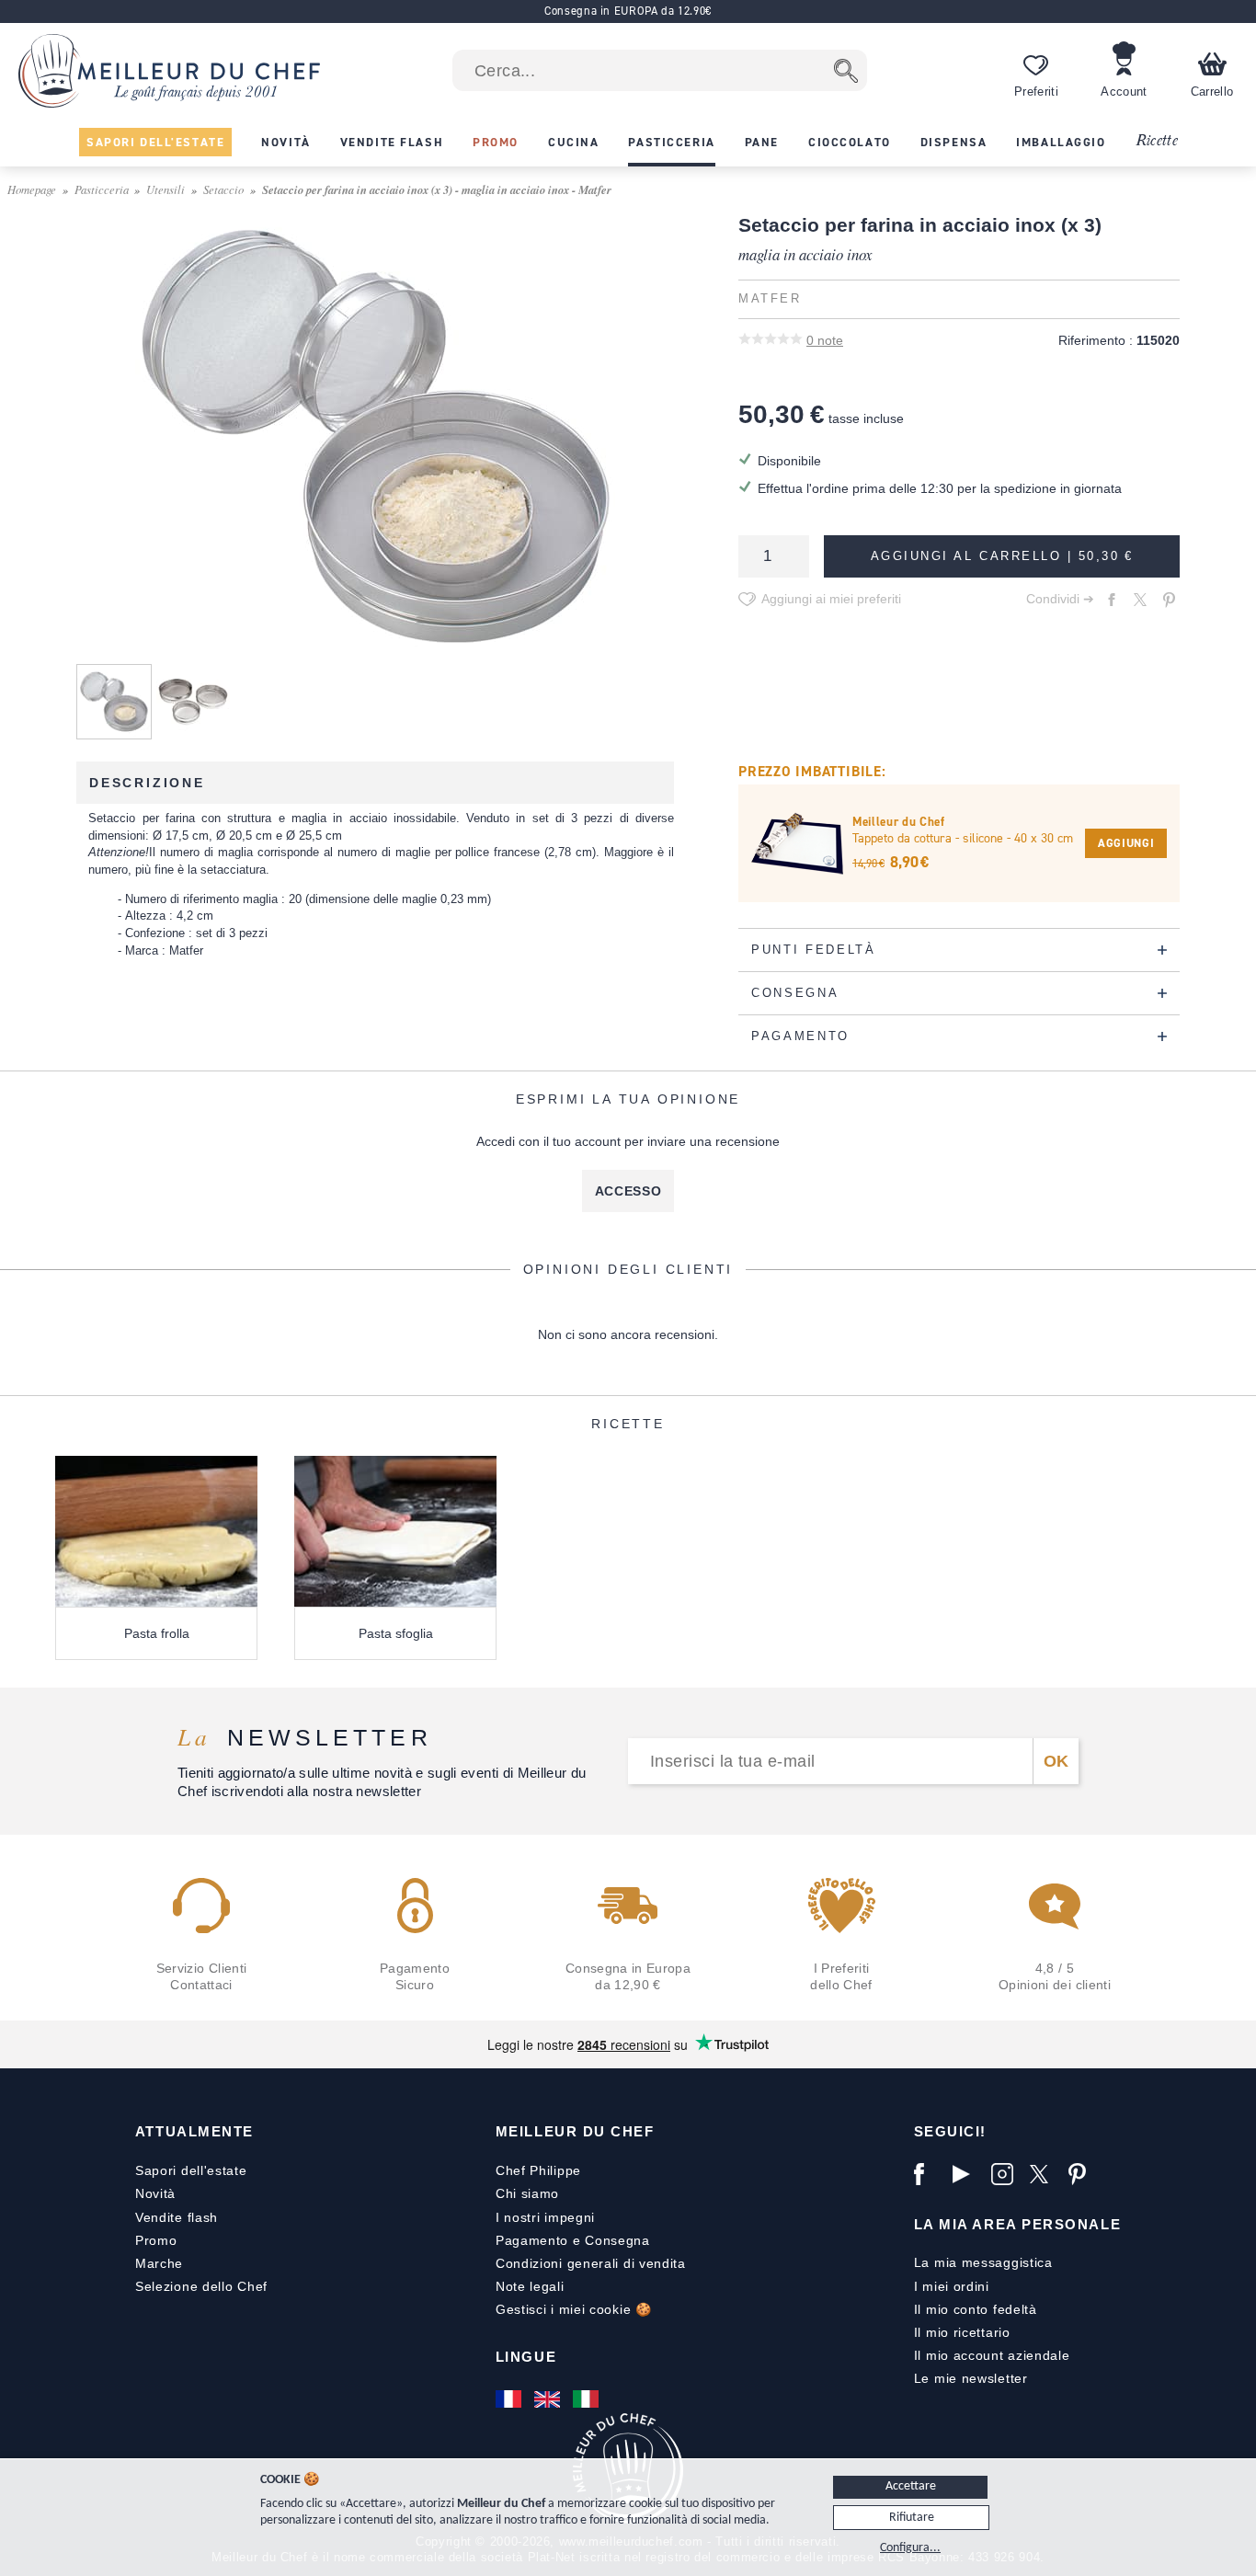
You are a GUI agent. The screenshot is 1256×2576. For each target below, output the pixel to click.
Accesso (628, 1191)
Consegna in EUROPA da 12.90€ (628, 11)
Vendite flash (177, 2217)
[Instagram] (1006, 2174)
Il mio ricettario (962, 2332)
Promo (156, 2240)
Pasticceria (102, 189)
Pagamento (532, 2240)
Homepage (32, 189)
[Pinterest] (1083, 2174)
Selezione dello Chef (201, 2286)
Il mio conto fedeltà (976, 2309)
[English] (549, 2399)
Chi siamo (527, 2193)
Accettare (911, 2486)
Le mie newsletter (971, 2378)
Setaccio (223, 189)
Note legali (530, 2286)
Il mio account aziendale (992, 2355)
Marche (159, 2263)
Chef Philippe (538, 2170)
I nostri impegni (545, 2217)
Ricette (1156, 141)
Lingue (526, 2357)
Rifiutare (912, 2518)
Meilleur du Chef (575, 2131)
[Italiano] (588, 2399)
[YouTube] (967, 2174)
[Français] (510, 2399)
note (825, 340)
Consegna (617, 2240)
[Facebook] (929, 2174)
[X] (1045, 2174)
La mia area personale (1017, 2224)
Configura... (910, 2548)
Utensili (166, 189)
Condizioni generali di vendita (591, 2263)
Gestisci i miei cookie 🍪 (574, 2309)
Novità (155, 2193)
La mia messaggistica (983, 2262)
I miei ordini (952, 2286)
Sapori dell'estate (191, 2170)
